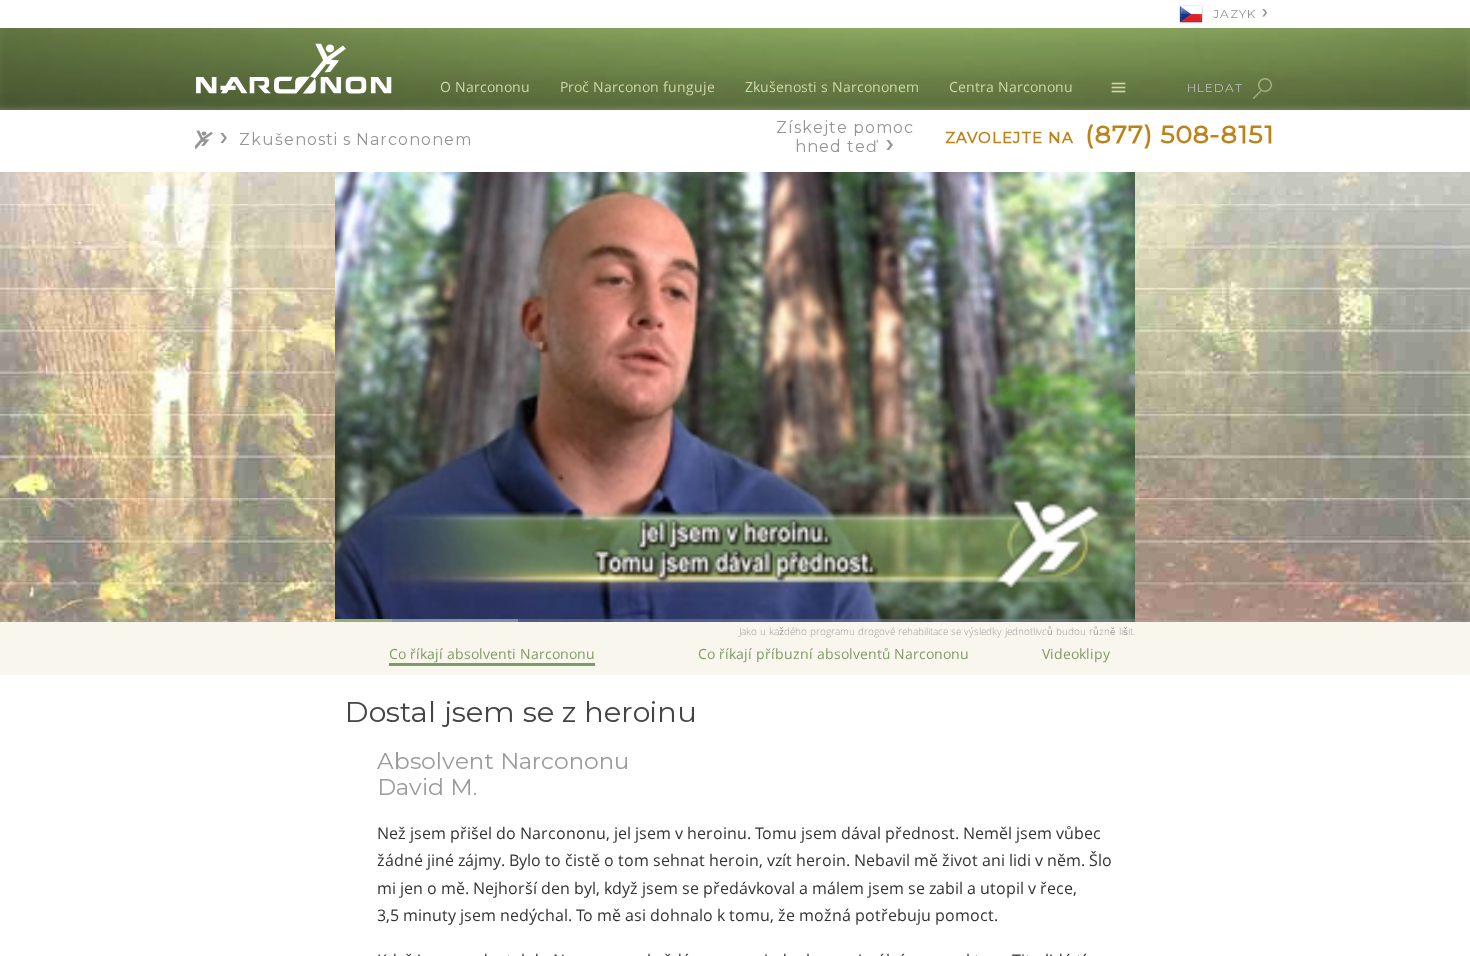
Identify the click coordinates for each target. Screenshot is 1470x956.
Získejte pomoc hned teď (845, 137)
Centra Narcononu (1011, 86)
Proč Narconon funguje (637, 86)
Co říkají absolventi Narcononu (492, 653)
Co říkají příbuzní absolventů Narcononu (833, 653)
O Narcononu (485, 86)
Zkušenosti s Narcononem (832, 86)
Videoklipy (1076, 653)
